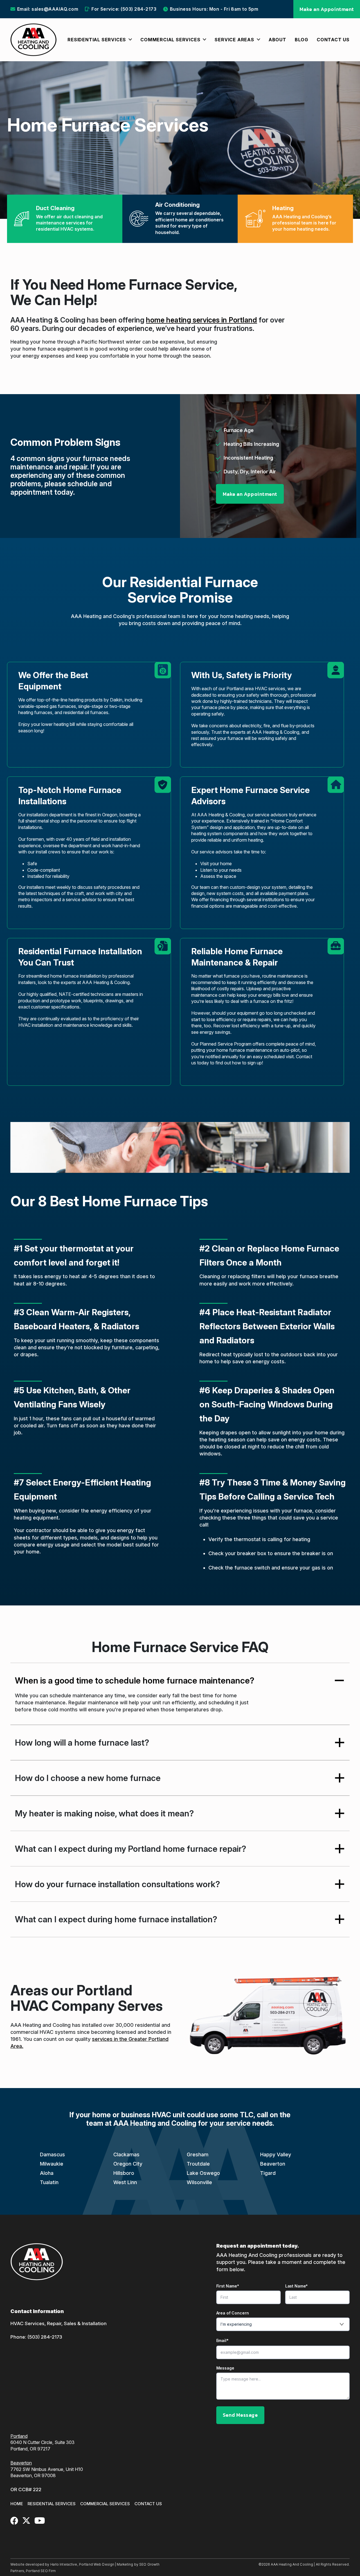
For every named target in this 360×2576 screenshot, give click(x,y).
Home (17, 2504)
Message (225, 2368)
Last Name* (297, 2286)
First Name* (228, 2286)
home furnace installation (76, 976)
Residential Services (52, 2504)
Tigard (268, 2173)
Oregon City (128, 2164)
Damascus (52, 2154)
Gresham (198, 2154)
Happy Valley (276, 2154)
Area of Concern (233, 2313)
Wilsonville (199, 2182)
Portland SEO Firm (41, 2571)
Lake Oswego (203, 2173)
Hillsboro (124, 2173)
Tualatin (49, 2182)
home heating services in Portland (202, 320)
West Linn (125, 2182)
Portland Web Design (97, 2564)
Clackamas (126, 2154)
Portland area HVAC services (256, 689)
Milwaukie (52, 2164)
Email (223, 2340)
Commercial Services (105, 2504)
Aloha (47, 2173)
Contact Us (148, 2504)
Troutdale (198, 2164)
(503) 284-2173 (45, 2337)
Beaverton (273, 2164)
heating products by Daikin (95, 700)
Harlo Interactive (64, 2564)
